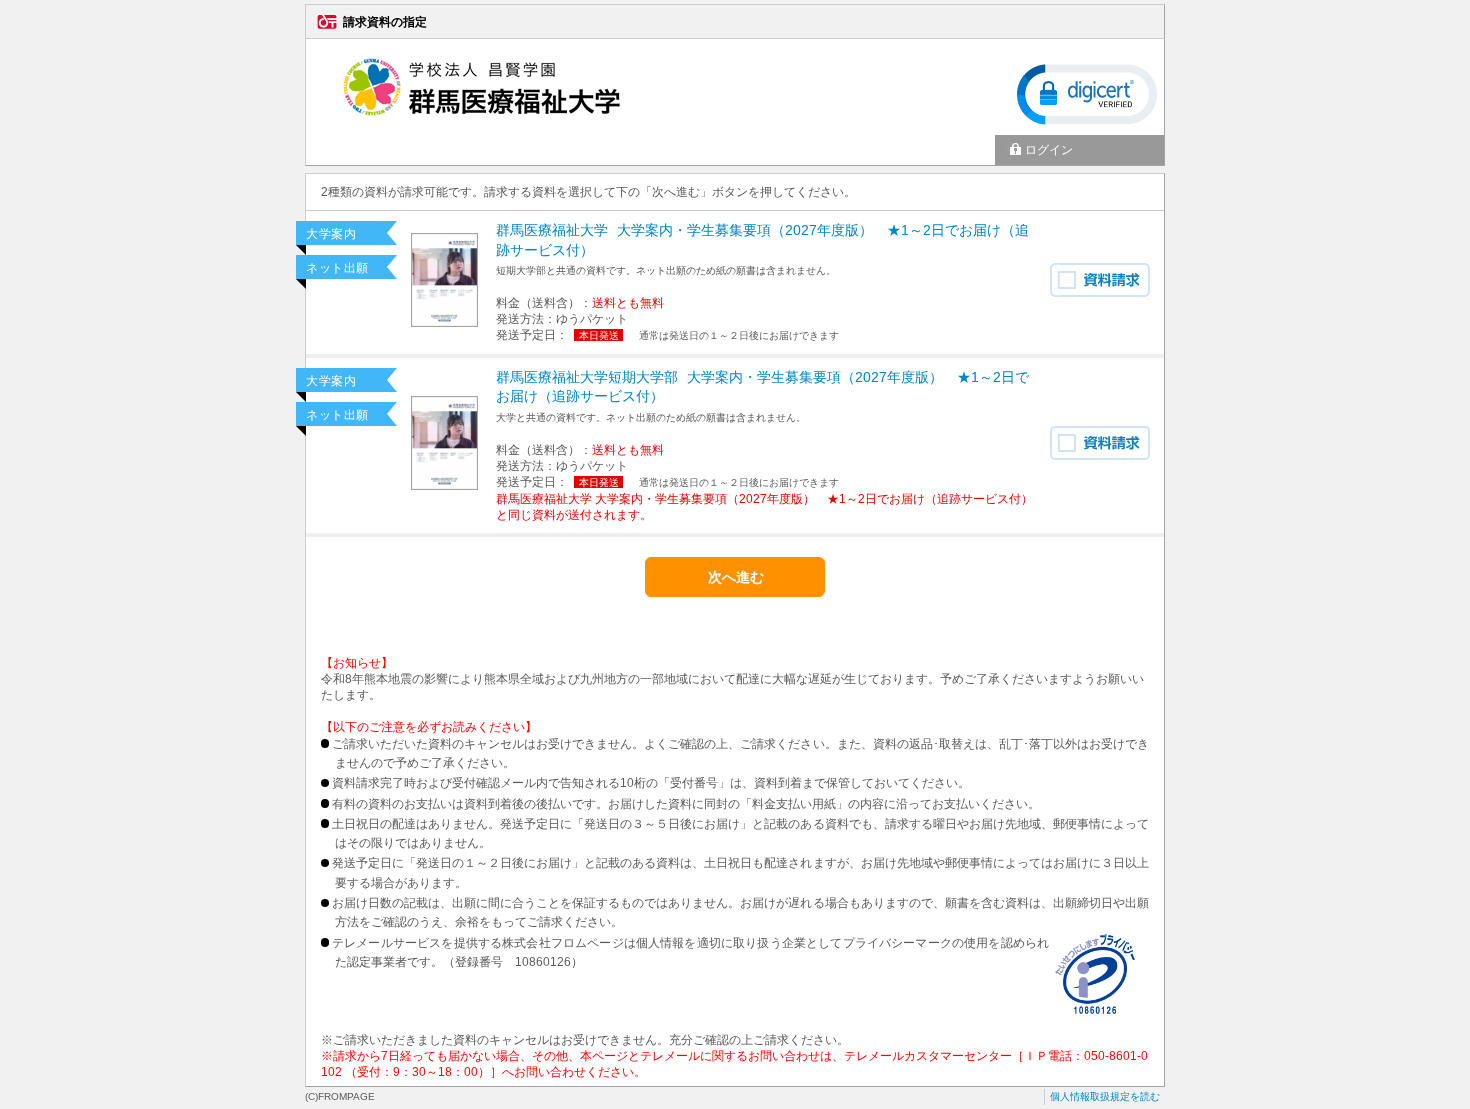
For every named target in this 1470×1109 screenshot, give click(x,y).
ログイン (1049, 150)
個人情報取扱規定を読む (1105, 1096)
